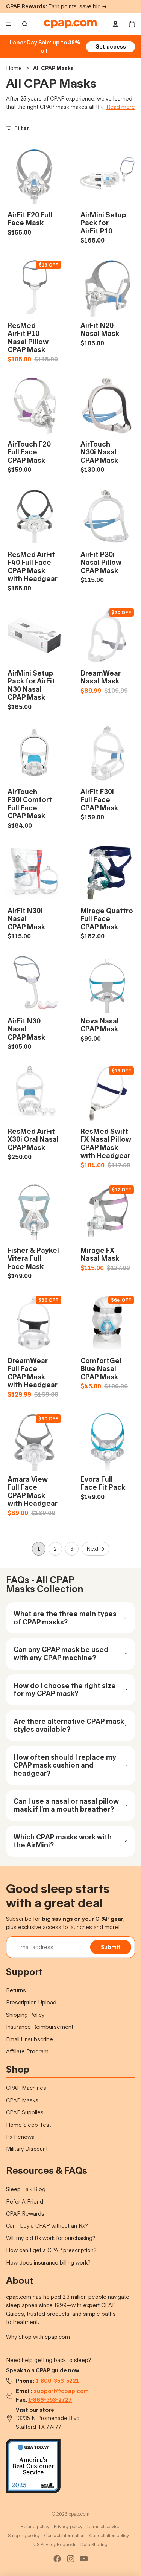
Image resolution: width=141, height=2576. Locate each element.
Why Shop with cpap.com (38, 2337)
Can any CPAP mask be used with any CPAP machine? (61, 1653)
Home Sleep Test (29, 2125)
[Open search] (25, 24)
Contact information (64, 2536)
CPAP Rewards (25, 2214)
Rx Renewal (21, 2137)
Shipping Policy (25, 2015)
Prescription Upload (31, 2002)
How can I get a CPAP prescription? (51, 2250)
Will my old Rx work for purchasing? (51, 2238)
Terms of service (103, 2526)
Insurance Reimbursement (40, 2027)
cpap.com (79, 2514)
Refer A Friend (25, 2202)
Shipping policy (24, 2536)
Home (14, 68)
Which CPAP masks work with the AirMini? (63, 1841)
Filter (22, 128)
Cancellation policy (109, 2536)
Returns (16, 1990)
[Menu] (9, 24)
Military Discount (27, 2149)
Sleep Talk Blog (26, 2189)
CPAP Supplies (25, 2112)
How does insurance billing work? (48, 2263)
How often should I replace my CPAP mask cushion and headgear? (65, 1765)
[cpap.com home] (70, 24)
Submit (111, 1947)
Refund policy (35, 2526)
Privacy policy (68, 2526)
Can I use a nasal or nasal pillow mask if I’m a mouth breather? (66, 1805)
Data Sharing (94, 2545)
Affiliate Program (27, 2051)
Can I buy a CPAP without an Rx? (47, 2226)
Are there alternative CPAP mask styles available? (69, 1725)
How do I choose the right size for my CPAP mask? (65, 1690)
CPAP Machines (26, 2088)
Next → (96, 1549)
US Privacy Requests (55, 2545)
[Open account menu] (115, 24)
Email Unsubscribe (30, 2039)
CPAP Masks (22, 2100)
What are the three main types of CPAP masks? (65, 1618)
